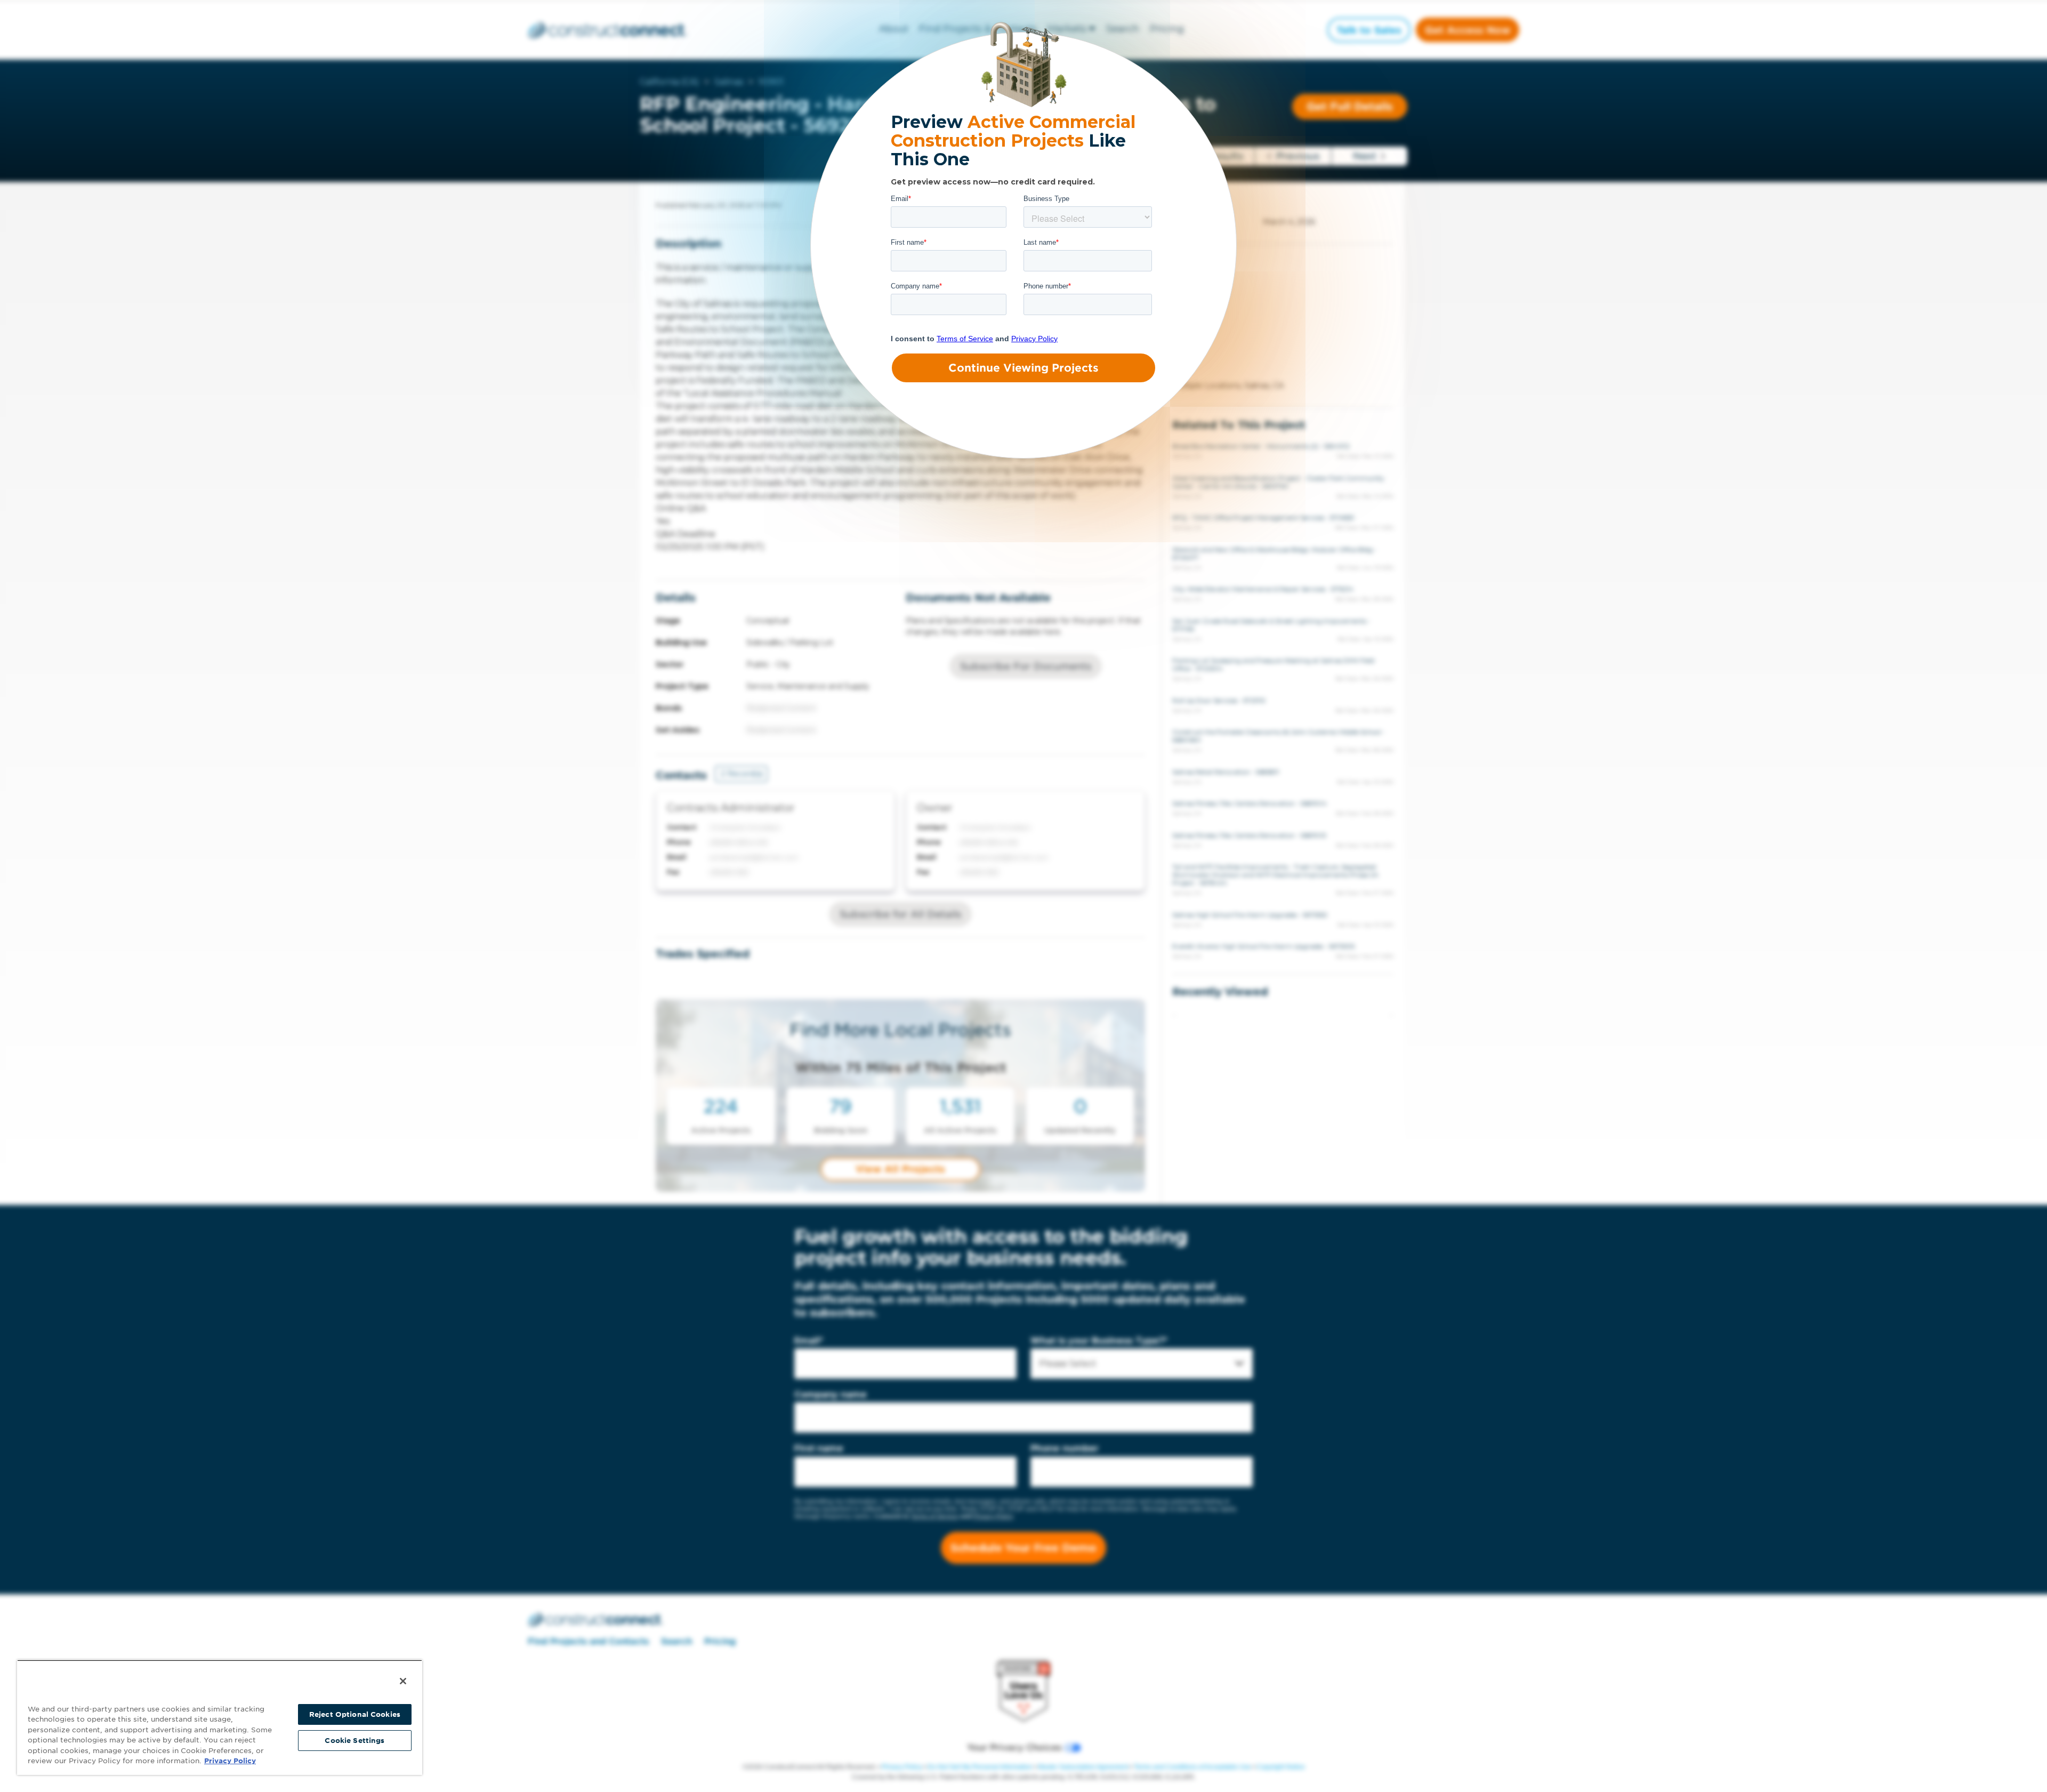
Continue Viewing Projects (1023, 368)
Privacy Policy (230, 1761)
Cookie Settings (354, 1741)
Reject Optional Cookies (355, 1714)
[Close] (403, 1681)
